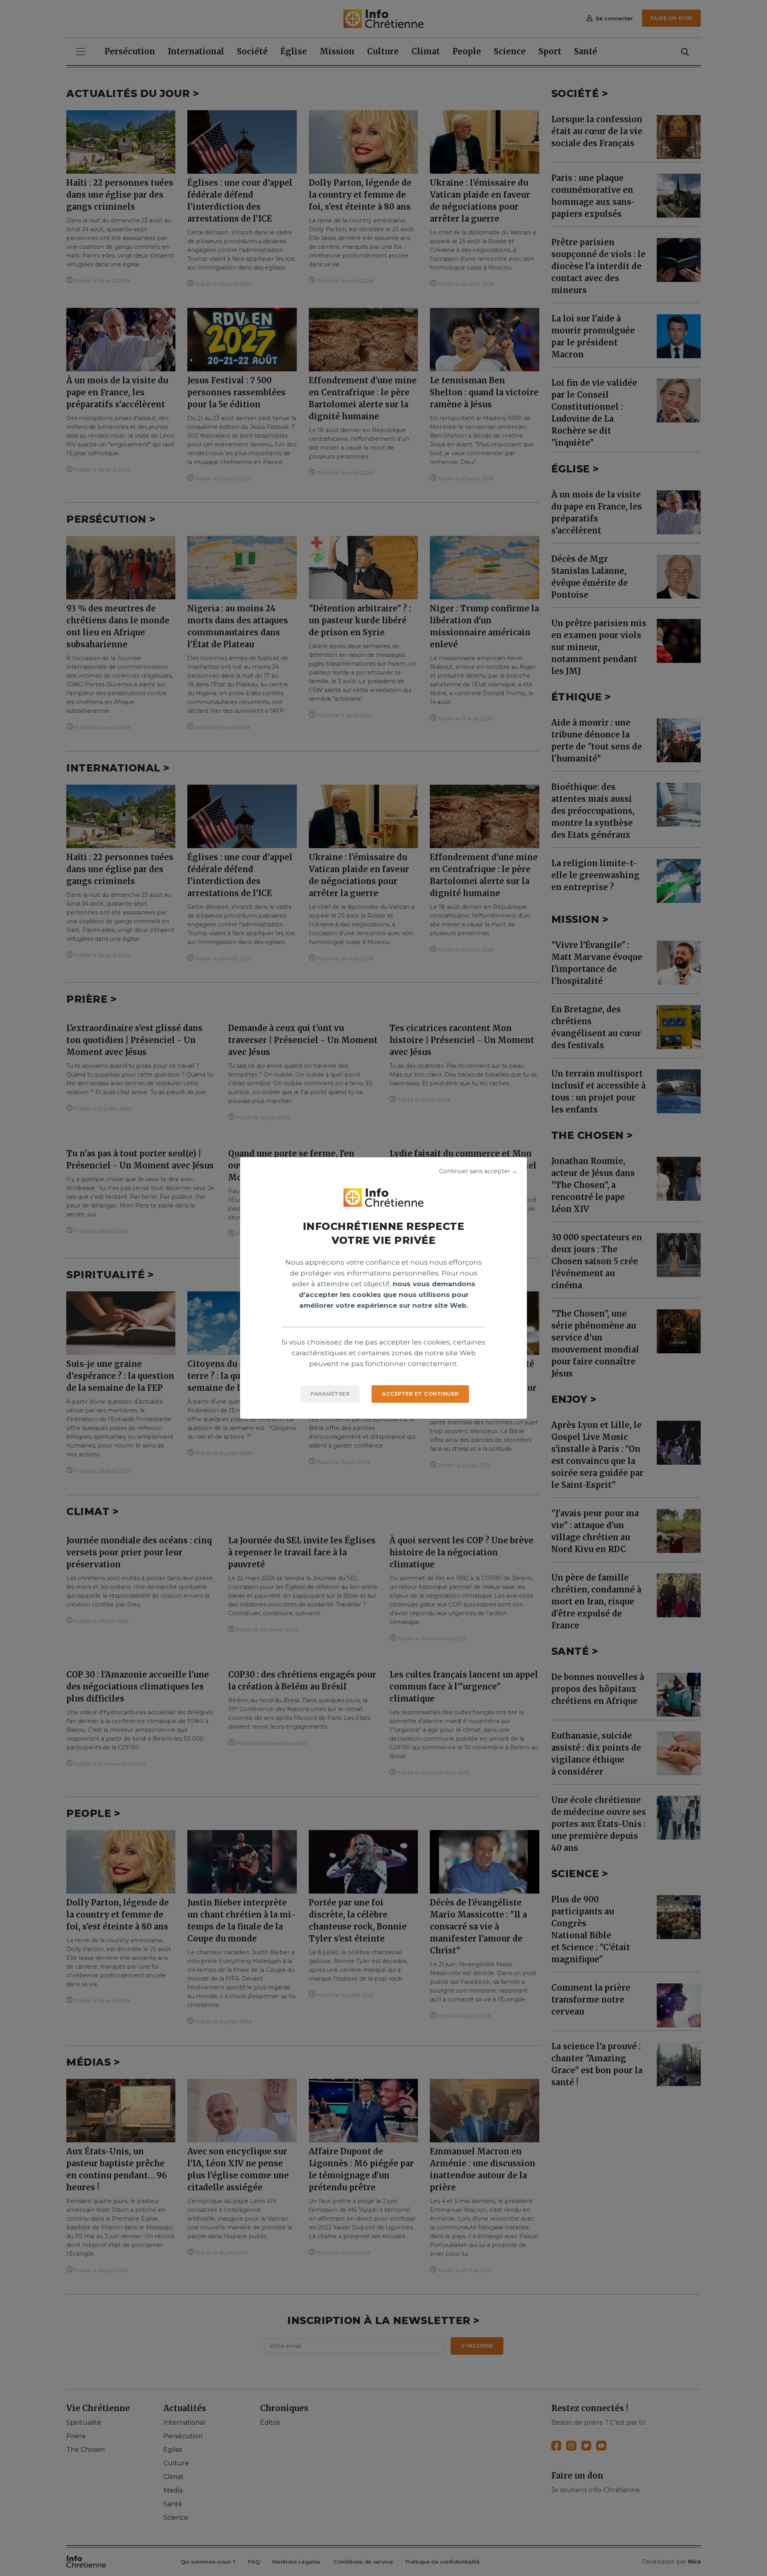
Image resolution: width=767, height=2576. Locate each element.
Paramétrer (330, 1394)
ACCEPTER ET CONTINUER (420, 1394)
